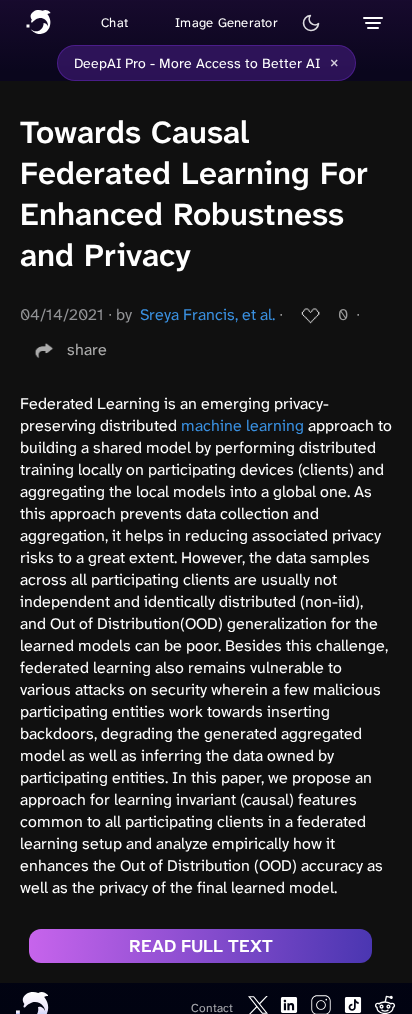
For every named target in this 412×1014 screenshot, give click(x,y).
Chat (114, 22)
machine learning (242, 425)
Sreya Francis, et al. (207, 314)
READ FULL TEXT (201, 946)
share (87, 349)
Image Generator (226, 22)
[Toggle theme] (311, 23)
